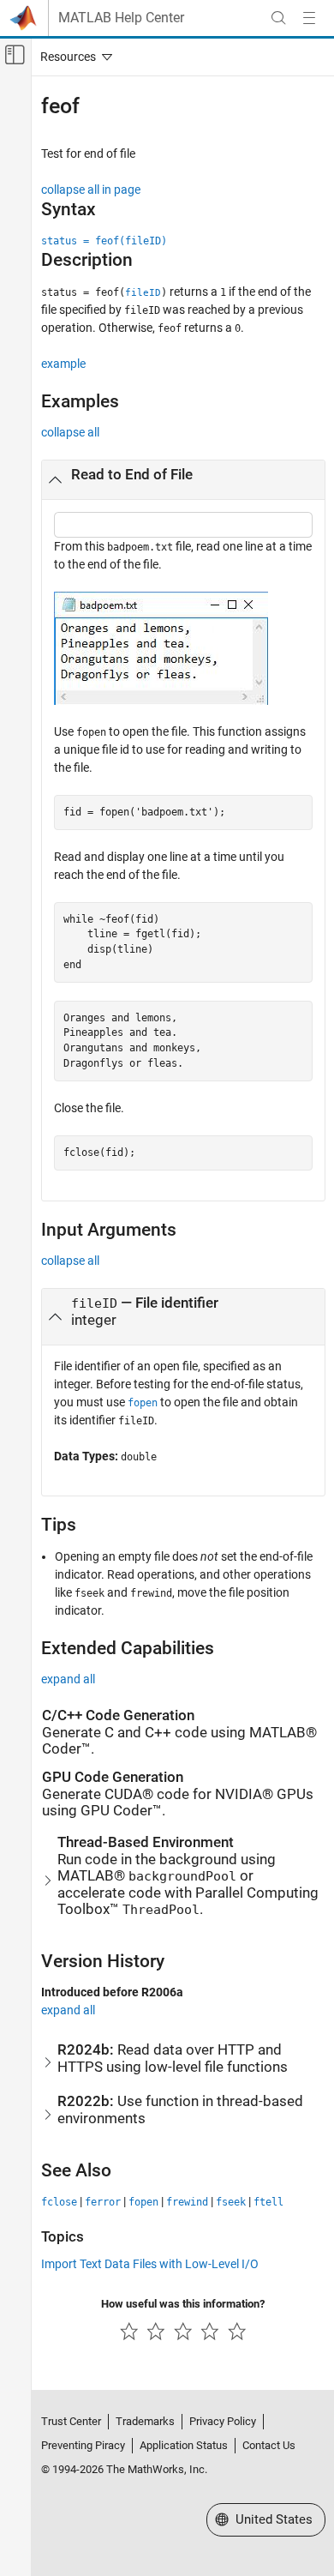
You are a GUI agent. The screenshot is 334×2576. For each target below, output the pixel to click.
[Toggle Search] (278, 18)
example (63, 364)
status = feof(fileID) (104, 241)
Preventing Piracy (83, 2445)
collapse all (70, 432)
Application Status (184, 2445)
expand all (68, 1679)
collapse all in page (91, 190)
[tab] (183, 480)
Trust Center (71, 2421)
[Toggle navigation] (73, 57)
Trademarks (145, 2421)
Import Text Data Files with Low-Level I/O (150, 2264)
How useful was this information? (183, 2304)
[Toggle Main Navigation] (309, 18)
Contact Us (269, 2445)
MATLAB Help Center (121, 18)
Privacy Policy (223, 2421)
